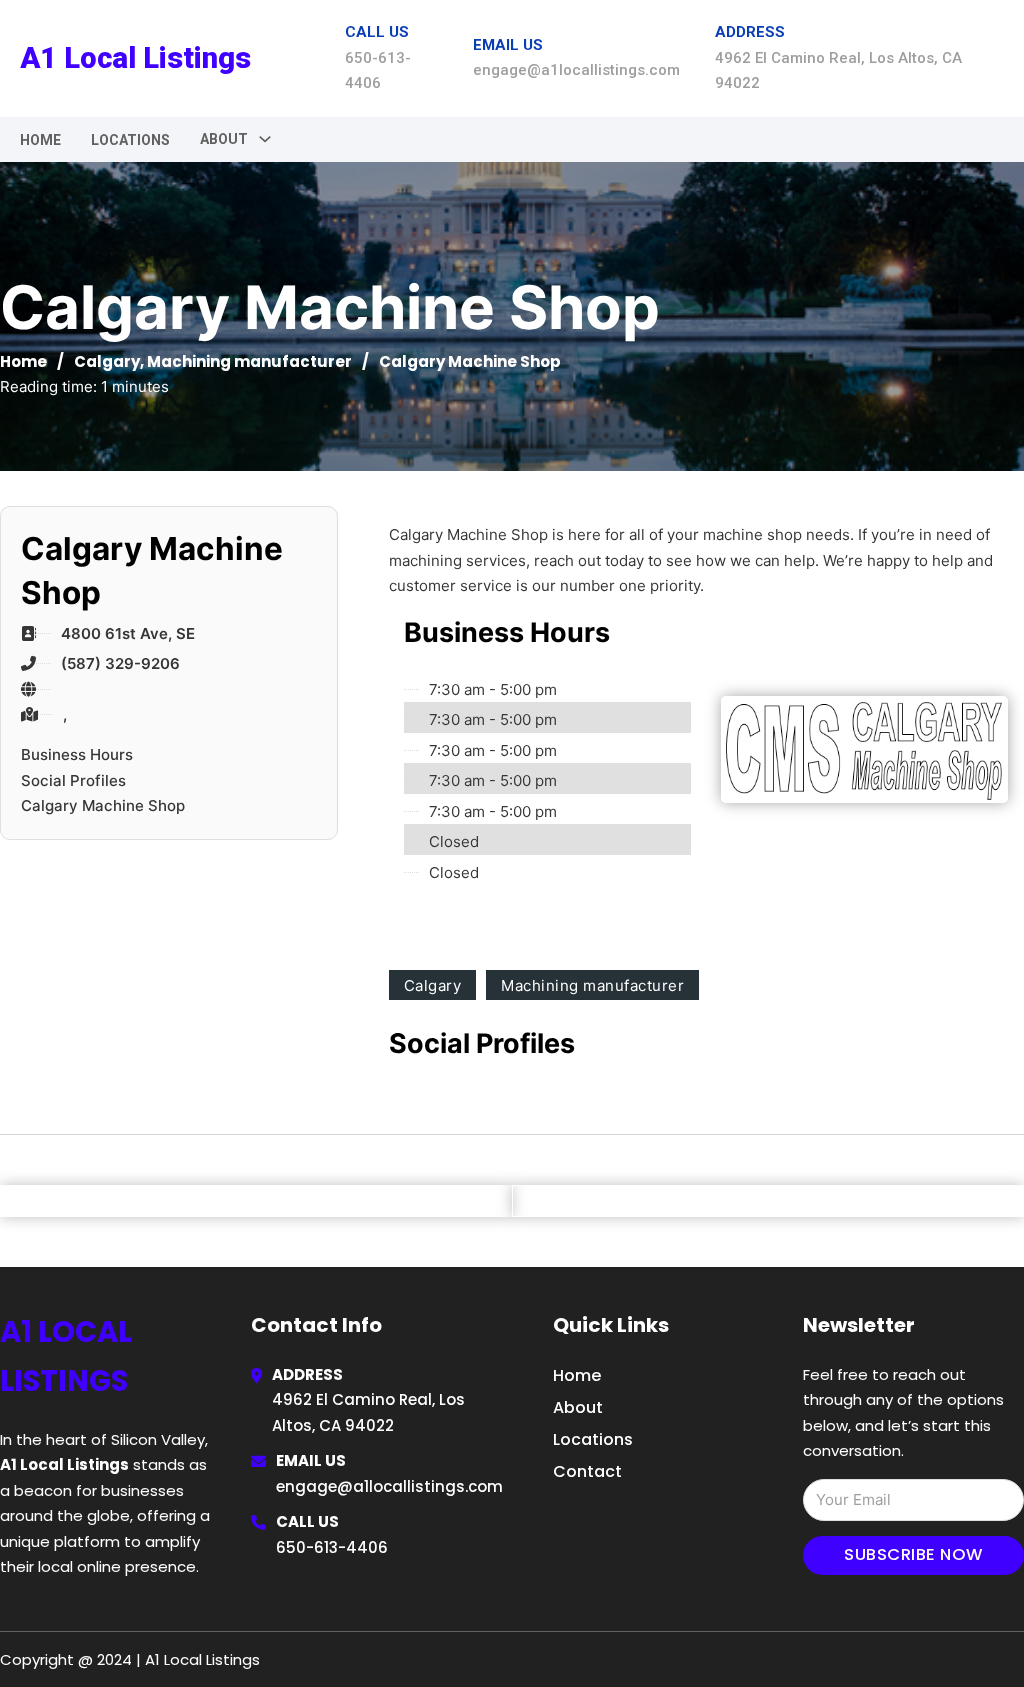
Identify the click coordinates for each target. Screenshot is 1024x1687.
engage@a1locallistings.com (389, 1486)
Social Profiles (73, 780)
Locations (130, 140)
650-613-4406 (332, 1547)
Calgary (107, 361)
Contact (587, 1471)
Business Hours (77, 754)
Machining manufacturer (249, 361)
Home (40, 140)
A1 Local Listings (135, 58)
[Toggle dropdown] (265, 139)
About (578, 1407)
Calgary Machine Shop (103, 805)
